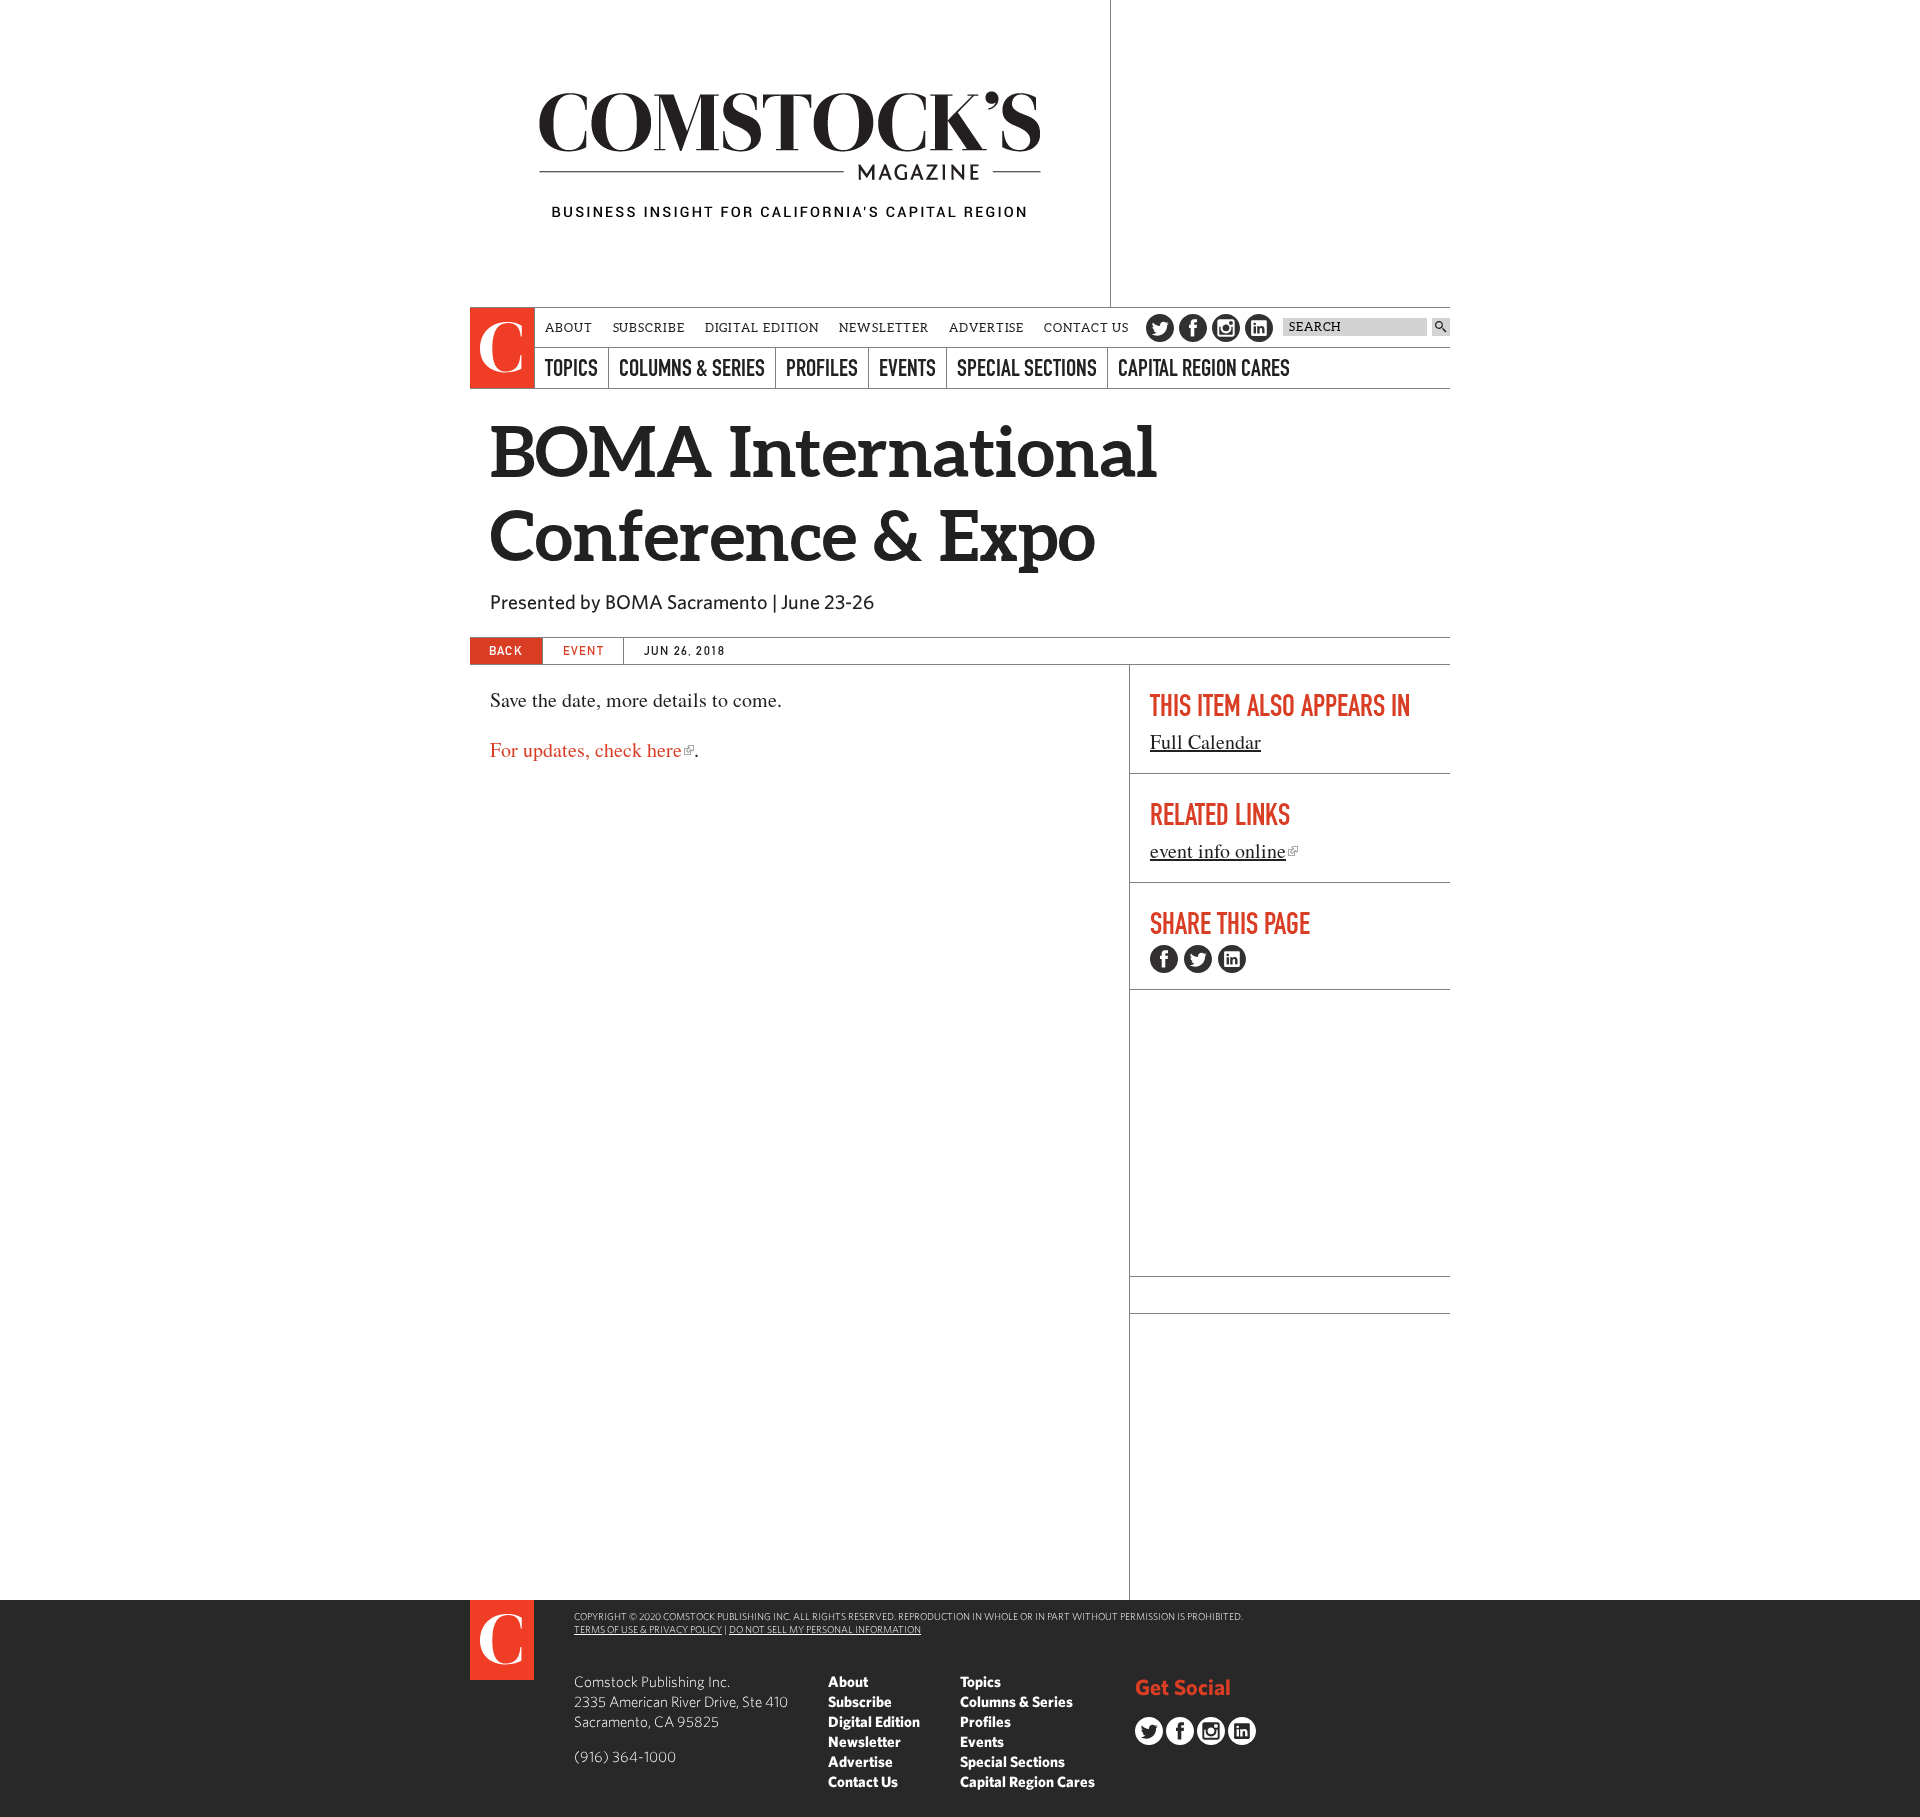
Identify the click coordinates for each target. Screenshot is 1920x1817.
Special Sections (1027, 367)
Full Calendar (1205, 741)
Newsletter (884, 327)
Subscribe (649, 327)
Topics (571, 367)
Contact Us (1086, 327)
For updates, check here (586, 749)
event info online (1218, 850)
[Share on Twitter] (1198, 959)
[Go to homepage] (790, 153)
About (569, 327)
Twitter (1160, 328)
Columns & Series (692, 367)
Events (907, 367)
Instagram (1226, 328)
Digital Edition (762, 327)
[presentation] (502, 348)
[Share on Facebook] (1164, 959)
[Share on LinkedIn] (1232, 959)
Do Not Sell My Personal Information (825, 1629)
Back (506, 650)
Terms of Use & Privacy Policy (648, 1629)
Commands (15, 1802)
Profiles (822, 367)
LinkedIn (1259, 328)
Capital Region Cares (1204, 367)
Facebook (1193, 328)
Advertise (986, 327)
